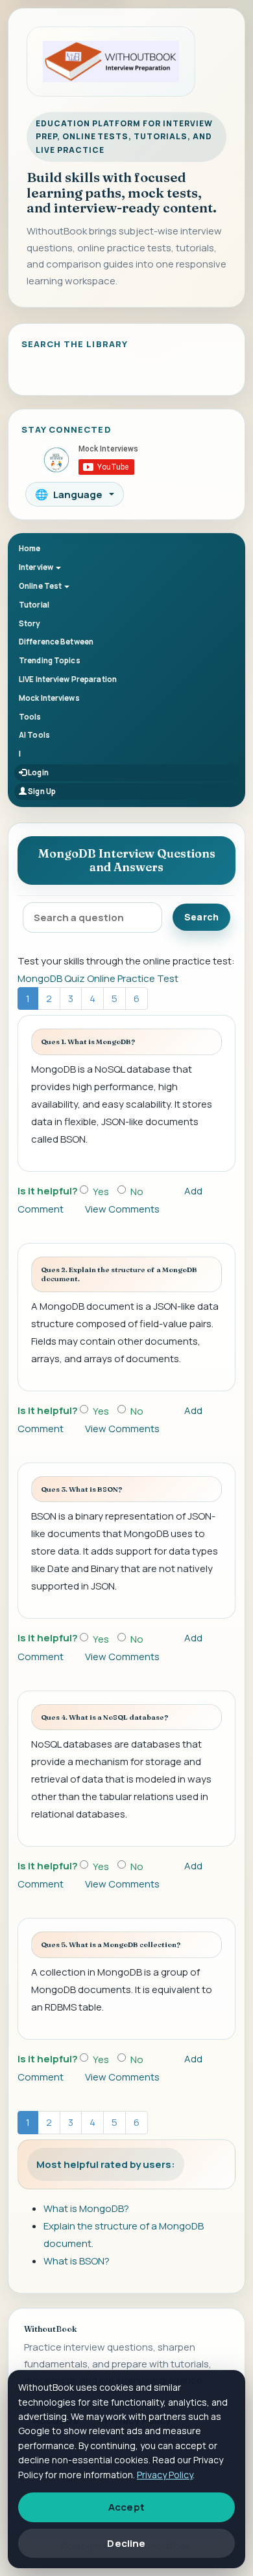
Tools (30, 717)
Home (30, 548)
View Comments (122, 1209)
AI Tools (34, 735)
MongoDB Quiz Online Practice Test (98, 978)
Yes (101, 1191)
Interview (37, 567)
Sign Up (41, 791)
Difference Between (56, 642)
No (137, 1191)
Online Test (41, 586)
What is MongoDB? (86, 2208)
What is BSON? (77, 2261)
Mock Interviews (49, 698)
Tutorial (34, 605)
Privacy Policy (165, 2475)
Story (30, 623)
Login (38, 772)
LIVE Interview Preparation (68, 679)
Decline (126, 2543)
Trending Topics (50, 660)
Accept (126, 2507)
